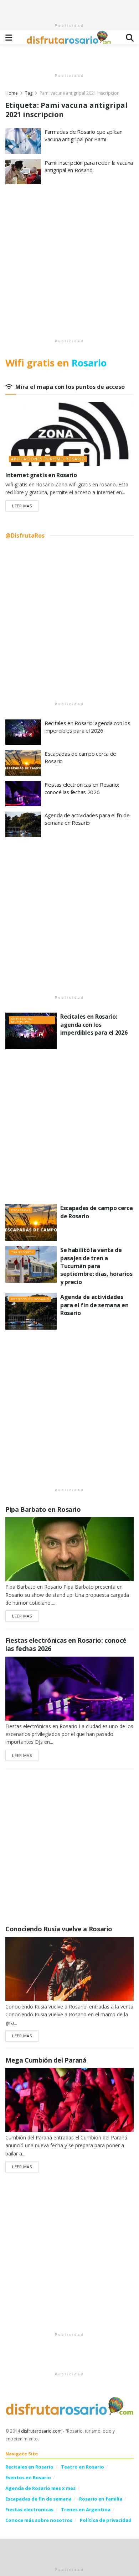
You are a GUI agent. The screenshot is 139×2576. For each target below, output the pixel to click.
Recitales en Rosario (29, 2467)
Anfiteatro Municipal (22, 1020)
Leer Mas (25, 506)
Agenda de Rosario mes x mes (40, 2488)
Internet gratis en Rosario (41, 475)
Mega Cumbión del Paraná (46, 2060)
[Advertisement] (69, 9)
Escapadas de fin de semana (38, 2499)
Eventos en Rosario (30, 1299)
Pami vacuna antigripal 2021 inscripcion (79, 93)
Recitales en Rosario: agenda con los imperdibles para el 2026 (87, 727)
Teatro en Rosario (83, 2467)
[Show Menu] (9, 37)
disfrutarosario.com (41, 2431)
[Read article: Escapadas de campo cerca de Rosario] (23, 763)
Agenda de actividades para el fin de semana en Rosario (87, 819)
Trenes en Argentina (86, 2509)
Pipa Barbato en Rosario (43, 1509)
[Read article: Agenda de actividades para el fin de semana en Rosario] (23, 824)
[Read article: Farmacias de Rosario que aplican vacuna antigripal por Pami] (23, 141)
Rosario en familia (101, 2499)
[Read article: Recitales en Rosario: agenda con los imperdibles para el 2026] (23, 732)
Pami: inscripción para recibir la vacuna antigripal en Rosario (89, 166)
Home (12, 93)
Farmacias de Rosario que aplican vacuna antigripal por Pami (83, 135)
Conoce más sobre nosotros (39, 2520)
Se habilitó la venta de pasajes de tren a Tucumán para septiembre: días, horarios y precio (96, 1266)
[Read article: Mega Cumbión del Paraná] (69, 2100)
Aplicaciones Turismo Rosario (48, 459)
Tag (29, 93)
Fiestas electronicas (29, 2509)
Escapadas (21, 1210)
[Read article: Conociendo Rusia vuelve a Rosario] (69, 1969)
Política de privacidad (106, 2520)
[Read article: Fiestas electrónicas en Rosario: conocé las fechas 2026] (23, 794)
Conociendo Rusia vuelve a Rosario (59, 1929)
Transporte (22, 1252)
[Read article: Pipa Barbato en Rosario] (69, 1549)
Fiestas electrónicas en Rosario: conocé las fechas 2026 (82, 788)
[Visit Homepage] (69, 37)
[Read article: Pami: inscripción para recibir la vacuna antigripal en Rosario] (23, 172)
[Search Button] (130, 37)
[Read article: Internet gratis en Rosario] (69, 434)
